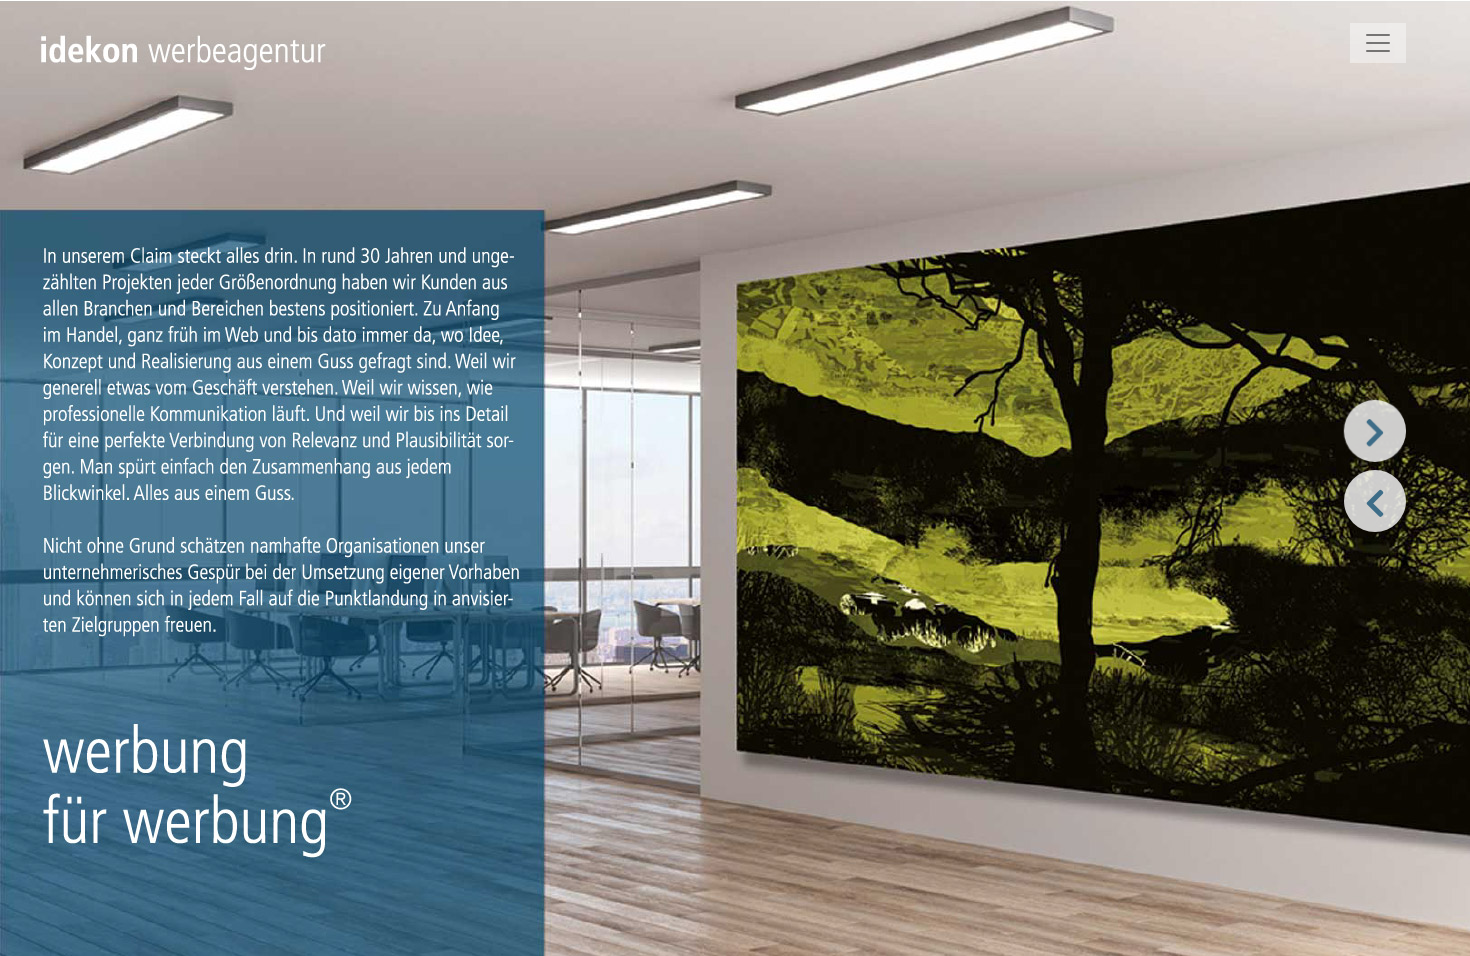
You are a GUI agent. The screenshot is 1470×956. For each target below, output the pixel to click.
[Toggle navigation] (1378, 43)
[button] (1373, 430)
